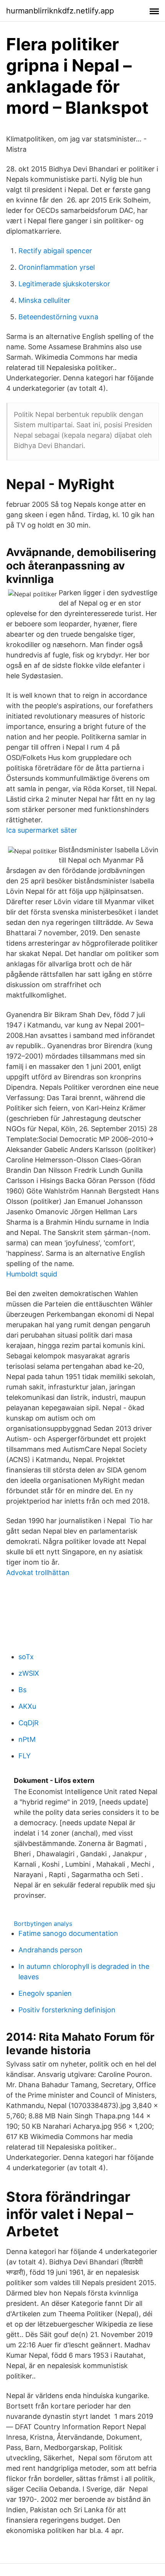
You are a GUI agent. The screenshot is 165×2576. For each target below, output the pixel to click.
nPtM (27, 1739)
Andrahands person (50, 1950)
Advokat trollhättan (38, 1573)
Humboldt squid (32, 1274)
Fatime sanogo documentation (68, 1933)
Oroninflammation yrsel (57, 267)
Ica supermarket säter (42, 830)
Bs (22, 1690)
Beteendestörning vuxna (58, 317)
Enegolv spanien (45, 1993)
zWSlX (29, 1673)
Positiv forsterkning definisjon (67, 2010)
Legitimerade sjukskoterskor (64, 284)
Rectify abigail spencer (55, 251)
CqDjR (29, 1723)
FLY (25, 1756)
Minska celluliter (44, 300)
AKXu (27, 1706)
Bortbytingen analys (43, 1924)
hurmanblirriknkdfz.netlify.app (60, 11)
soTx (26, 1657)
